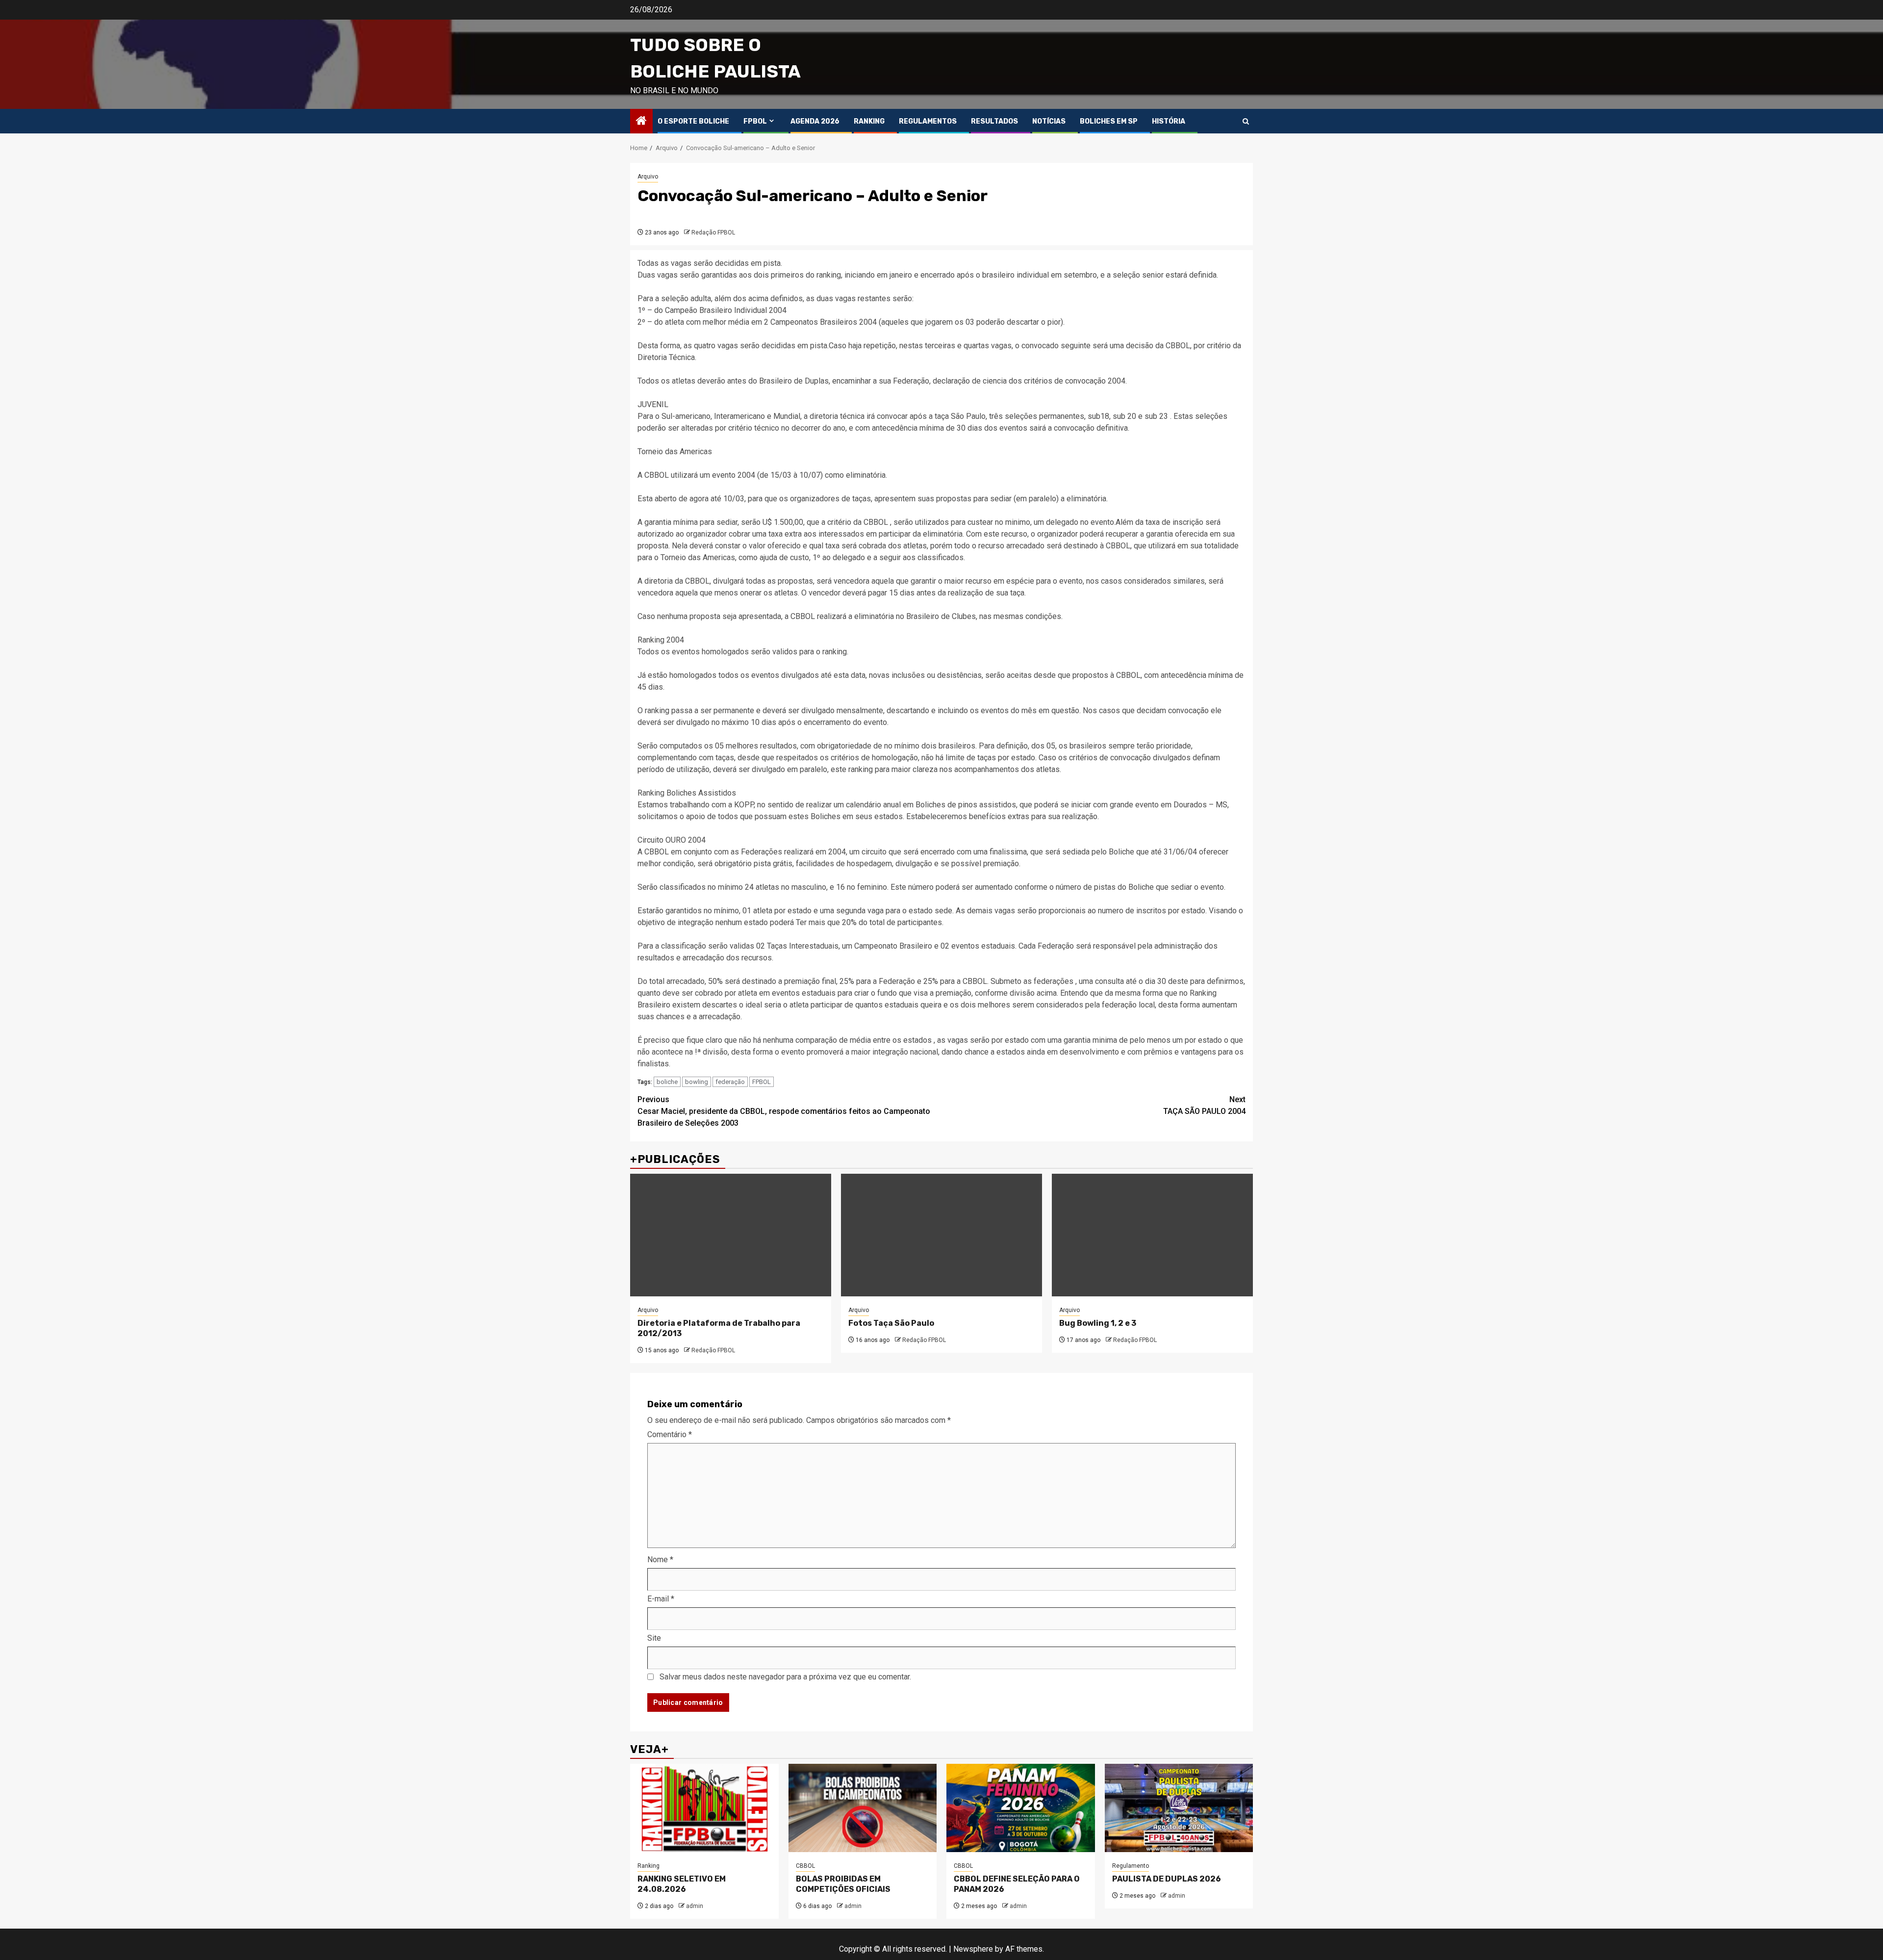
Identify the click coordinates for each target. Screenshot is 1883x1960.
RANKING (869, 121)
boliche (667, 1082)
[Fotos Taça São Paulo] (941, 1235)
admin (695, 1906)
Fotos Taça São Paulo (891, 1323)
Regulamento (1131, 1866)
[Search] (1246, 121)
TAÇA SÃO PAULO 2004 (1204, 1105)
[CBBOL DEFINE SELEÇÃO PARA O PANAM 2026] (1021, 1808)
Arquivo (648, 177)
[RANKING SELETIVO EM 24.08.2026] (704, 1808)
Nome (660, 1560)
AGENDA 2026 (815, 121)
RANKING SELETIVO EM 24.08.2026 (682, 1884)
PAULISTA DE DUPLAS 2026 (1167, 1879)
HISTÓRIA (1169, 121)
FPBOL (755, 121)
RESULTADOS (994, 121)
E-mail (661, 1599)
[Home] (641, 122)
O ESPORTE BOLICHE (693, 121)
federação (730, 1082)
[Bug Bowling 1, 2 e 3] (1152, 1235)
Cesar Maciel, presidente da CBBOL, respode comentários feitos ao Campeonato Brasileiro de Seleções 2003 (784, 1111)
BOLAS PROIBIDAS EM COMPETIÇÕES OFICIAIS (843, 1884)
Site (654, 1638)
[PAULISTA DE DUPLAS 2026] (1179, 1808)
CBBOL (805, 1866)
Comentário (670, 1434)
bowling (697, 1082)
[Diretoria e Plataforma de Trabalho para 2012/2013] (731, 1235)
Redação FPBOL (713, 232)
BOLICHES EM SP (1109, 121)
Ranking (649, 1866)
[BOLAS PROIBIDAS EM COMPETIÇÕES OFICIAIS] (863, 1808)
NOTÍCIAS (1049, 121)
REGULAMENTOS (928, 121)
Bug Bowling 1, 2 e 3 (1098, 1323)
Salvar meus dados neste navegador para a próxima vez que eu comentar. (785, 1677)
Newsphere (973, 1949)
